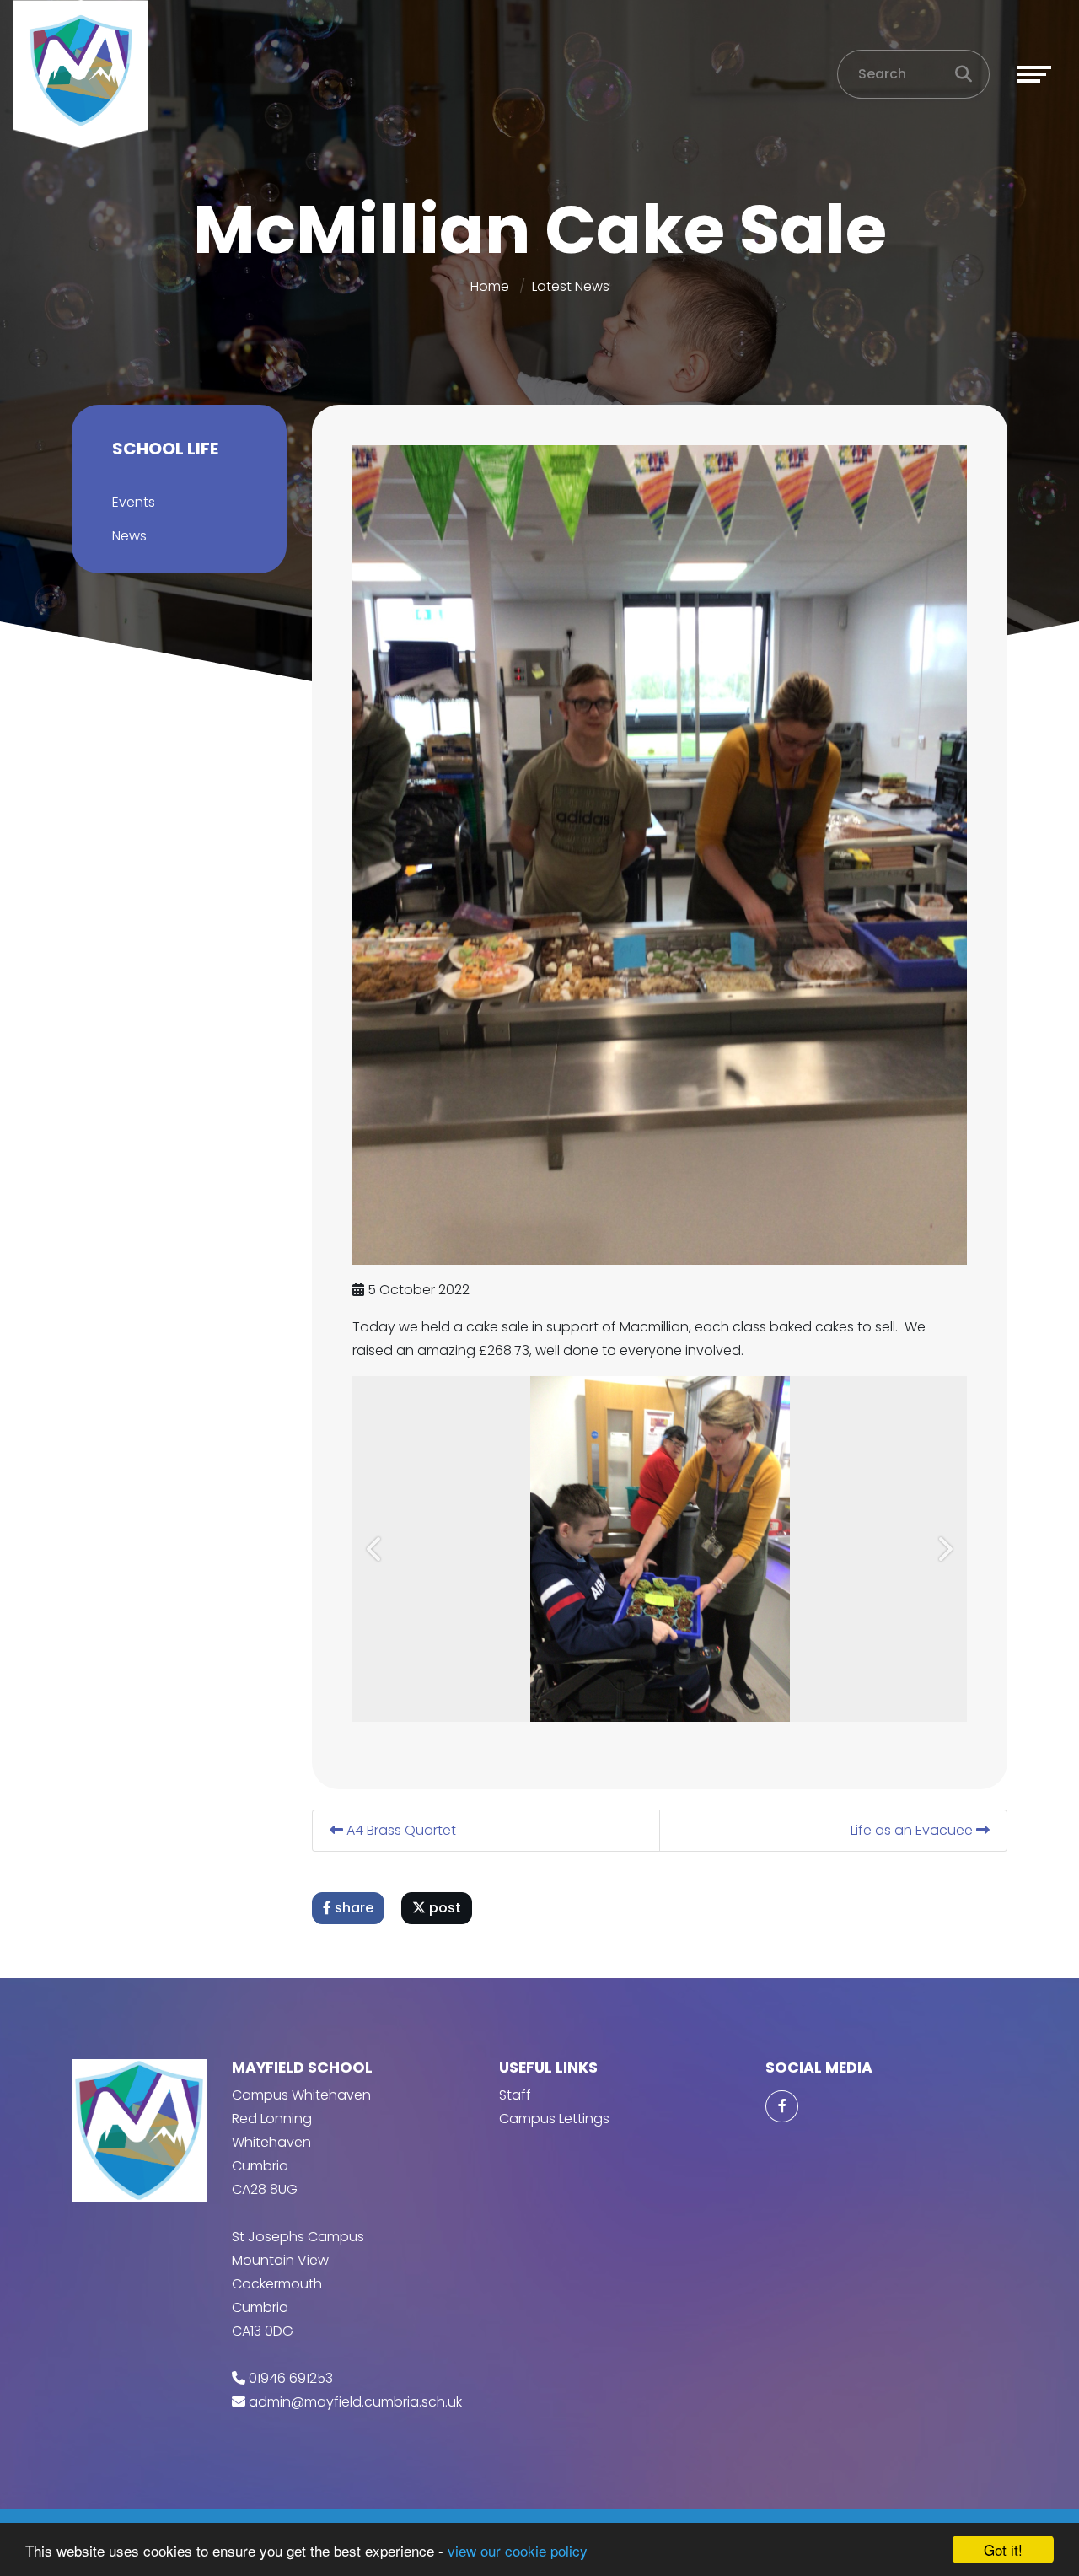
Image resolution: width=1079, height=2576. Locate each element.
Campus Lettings (554, 2119)
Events (134, 502)
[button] (376, 1549)
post (443, 1908)
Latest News (571, 286)
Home (490, 286)
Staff (515, 2095)
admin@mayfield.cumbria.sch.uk (355, 2402)
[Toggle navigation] (1034, 74)
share (352, 1908)
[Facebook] (781, 2106)
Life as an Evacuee (913, 1830)
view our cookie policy (518, 2550)
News (129, 536)
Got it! (1003, 2549)
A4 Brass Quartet (400, 1830)
